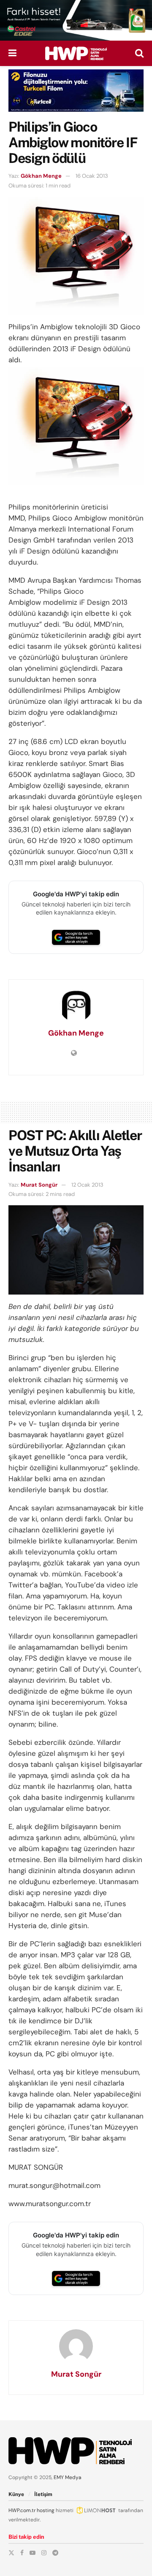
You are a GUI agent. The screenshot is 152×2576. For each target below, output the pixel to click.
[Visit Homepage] (76, 53)
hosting (46, 2510)
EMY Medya (68, 2477)
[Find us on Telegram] (55, 2553)
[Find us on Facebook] (22, 2553)
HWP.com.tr (22, 2510)
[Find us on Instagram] (44, 2553)
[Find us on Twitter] (11, 2553)
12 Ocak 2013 (87, 1185)
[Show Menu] (12, 53)
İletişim (43, 2494)
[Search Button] (139, 53)
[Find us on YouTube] (33, 2553)
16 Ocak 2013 (92, 176)
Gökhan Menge (41, 176)
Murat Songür (39, 1185)
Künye (16, 2494)
